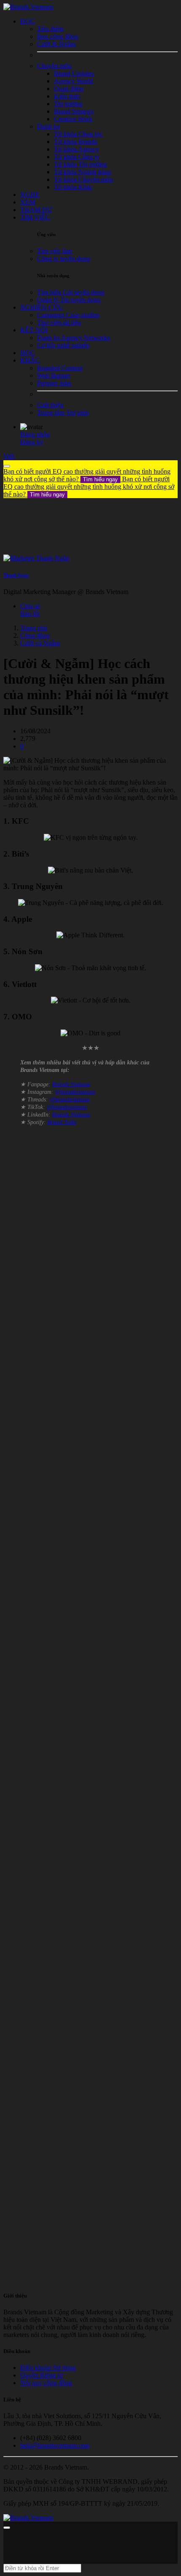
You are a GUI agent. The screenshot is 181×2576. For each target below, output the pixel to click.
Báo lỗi (30, 614)
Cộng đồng (35, 635)
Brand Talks (62, 1122)
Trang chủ (34, 628)
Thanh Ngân (16, 575)
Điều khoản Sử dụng (48, 2368)
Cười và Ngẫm (40, 643)
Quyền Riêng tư (42, 2375)
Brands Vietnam (71, 1084)
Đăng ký (32, 442)
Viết (9, 456)
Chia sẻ (30, 606)
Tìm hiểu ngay (100, 479)
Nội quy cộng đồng (46, 2383)
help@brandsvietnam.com (55, 2445)
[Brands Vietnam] (28, 7)
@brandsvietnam (75, 1092)
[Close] (7, 466)
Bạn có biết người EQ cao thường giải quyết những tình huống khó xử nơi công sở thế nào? (87, 475)
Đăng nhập (35, 434)
